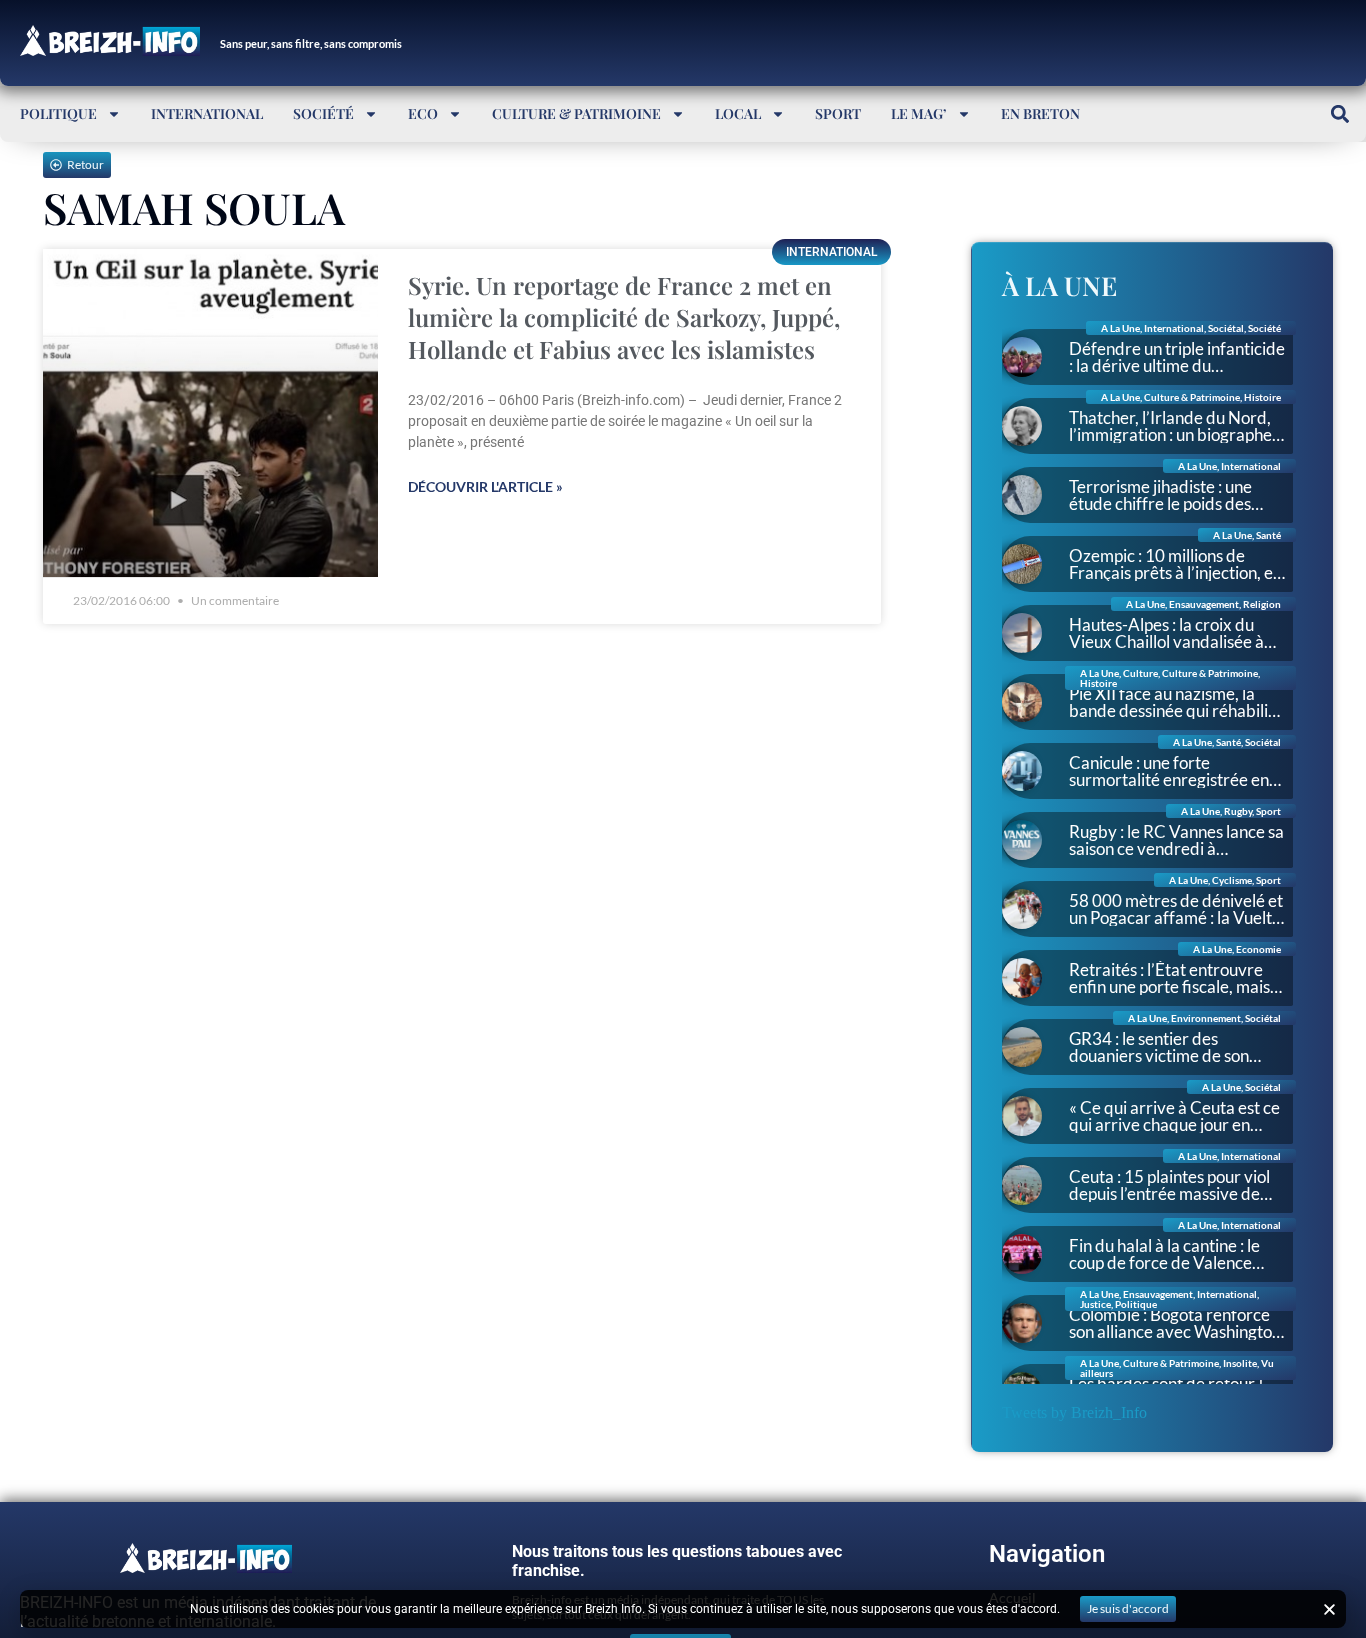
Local (738, 113)
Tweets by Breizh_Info (1074, 1412)
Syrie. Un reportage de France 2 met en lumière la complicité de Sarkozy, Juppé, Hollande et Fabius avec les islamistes (624, 317)
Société (323, 113)
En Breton (1040, 113)
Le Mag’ (919, 113)
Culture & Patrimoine (576, 113)
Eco (423, 113)
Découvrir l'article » (485, 486)
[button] (1339, 113)
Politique (58, 113)
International (207, 113)
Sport (838, 113)
